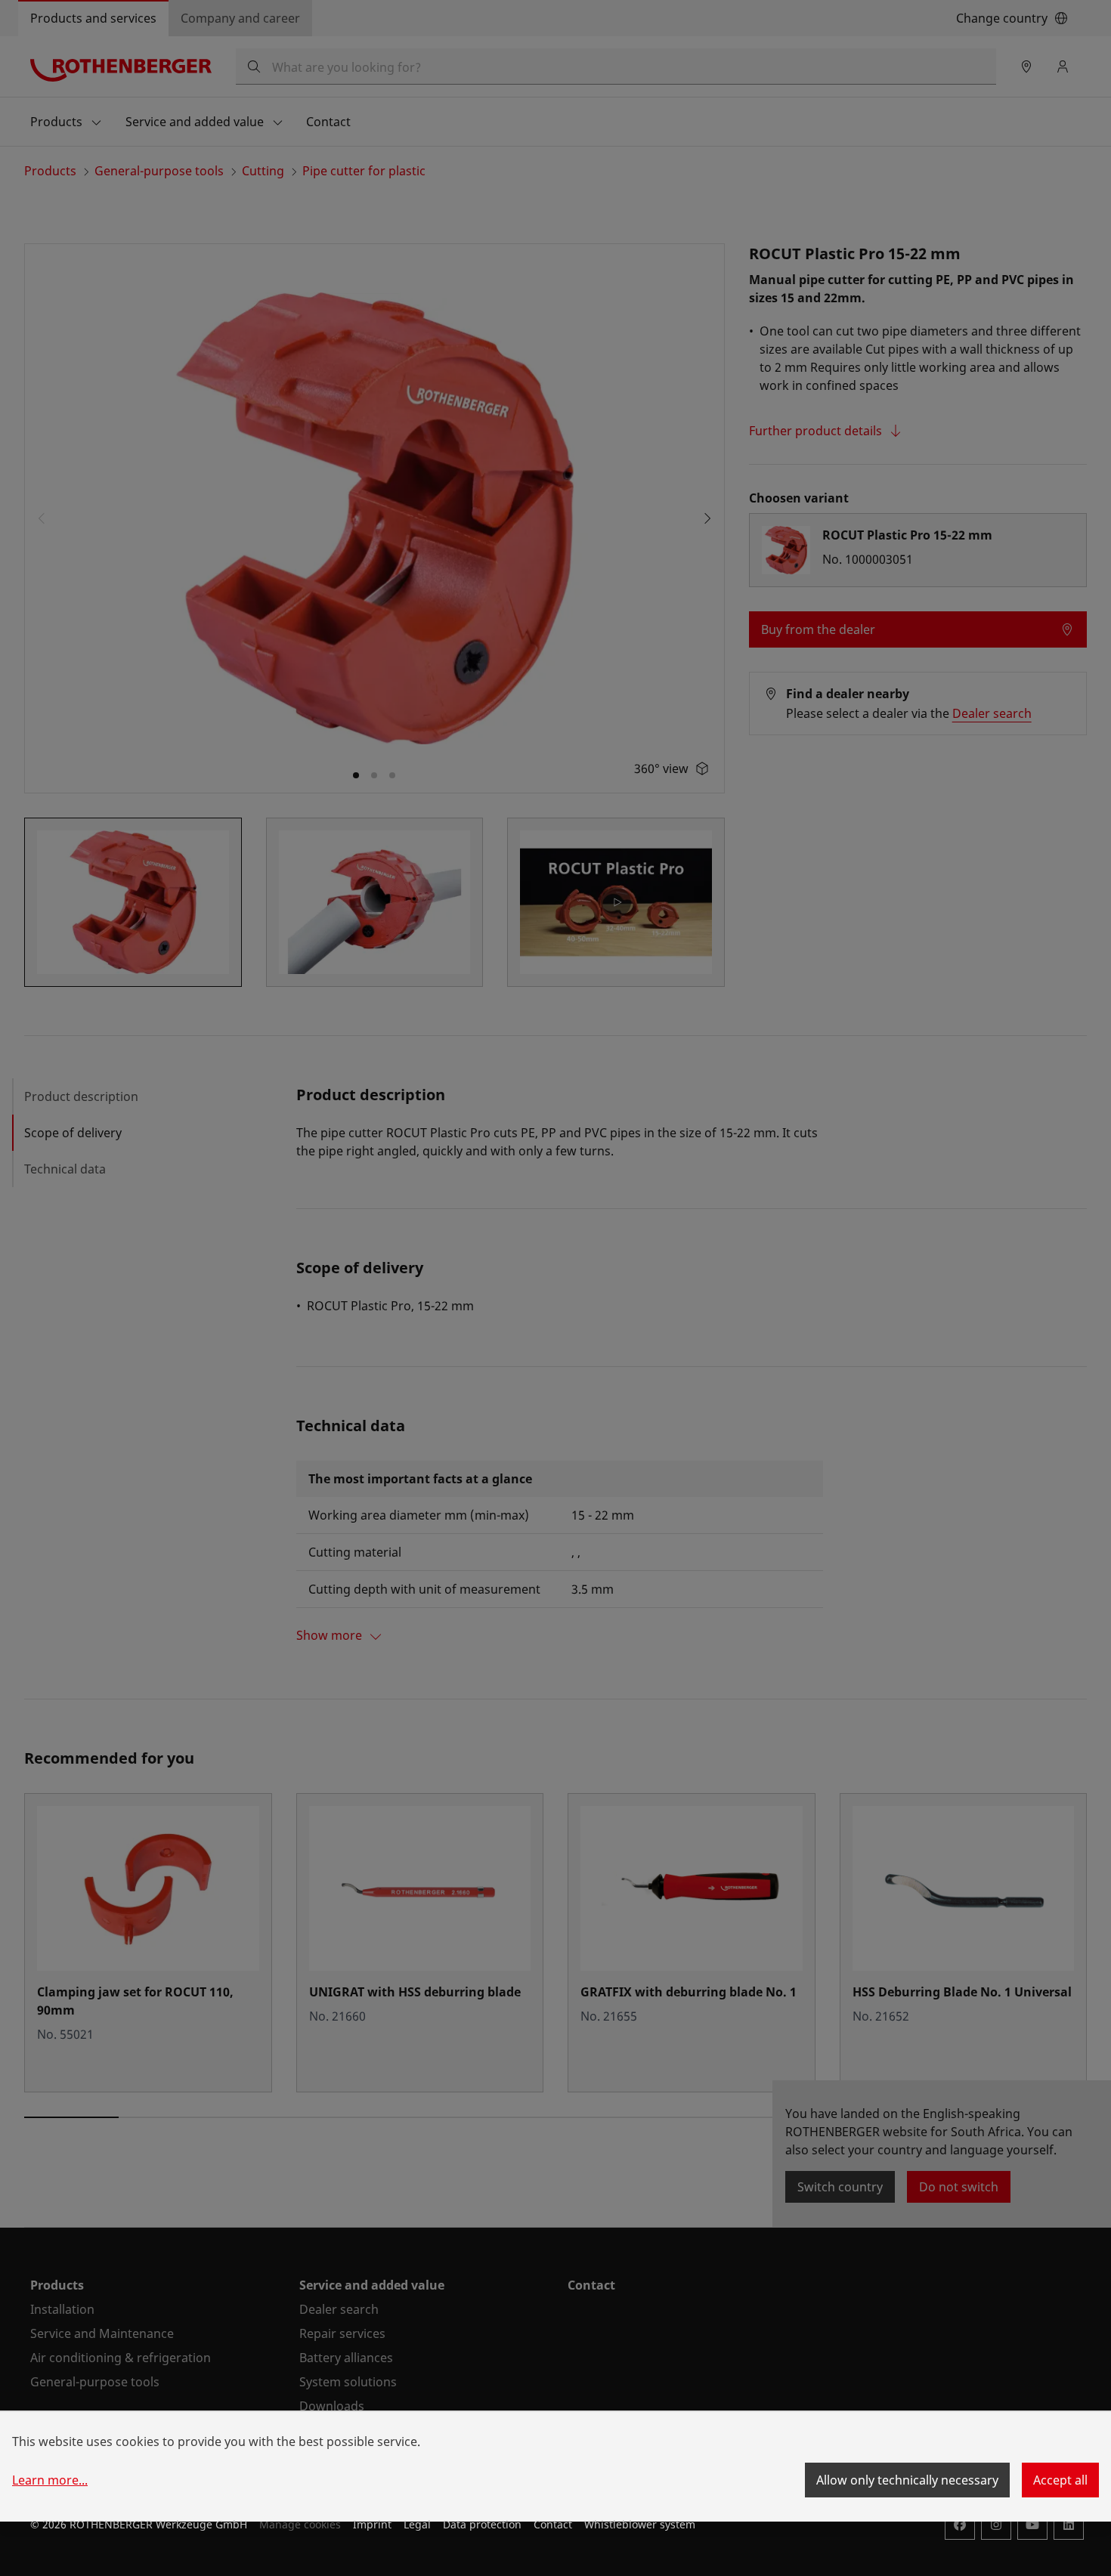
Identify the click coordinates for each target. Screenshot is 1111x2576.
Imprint (372, 2524)
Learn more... (50, 2480)
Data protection (482, 2524)
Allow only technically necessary (907, 2480)
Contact (553, 2524)
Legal (417, 2524)
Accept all (1060, 2480)
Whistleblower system (640, 2524)
